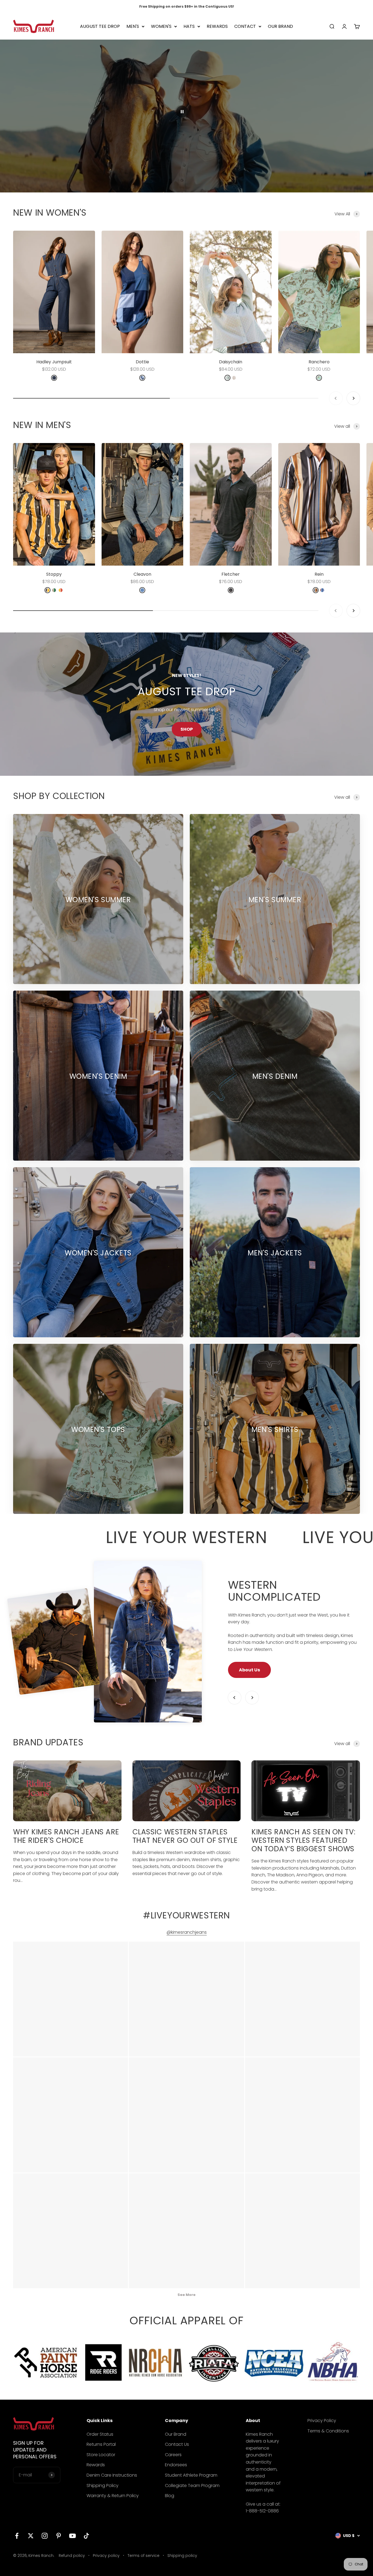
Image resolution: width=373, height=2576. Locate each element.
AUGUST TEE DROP (100, 26)
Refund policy (72, 2556)
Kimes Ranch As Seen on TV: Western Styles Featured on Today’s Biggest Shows (304, 1840)
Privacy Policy (322, 2421)
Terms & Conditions (328, 2431)
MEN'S (133, 26)
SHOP (187, 729)
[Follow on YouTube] (72, 2536)
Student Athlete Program (191, 2475)
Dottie (142, 362)
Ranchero (319, 362)
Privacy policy (106, 2556)
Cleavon (142, 574)
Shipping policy (182, 2556)
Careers (173, 2455)
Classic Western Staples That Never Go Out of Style (185, 1836)
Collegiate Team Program (192, 2486)
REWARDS (217, 26)
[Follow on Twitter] (31, 2536)
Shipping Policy (103, 2486)
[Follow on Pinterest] (59, 2536)
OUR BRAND (280, 26)
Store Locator (101, 2455)
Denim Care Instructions (112, 2475)
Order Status (100, 2434)
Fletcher (231, 574)
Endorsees (176, 2465)
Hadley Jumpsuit (54, 362)
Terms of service (143, 2556)
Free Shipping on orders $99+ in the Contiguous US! (187, 6)
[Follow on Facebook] (17, 2536)
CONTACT (245, 26)
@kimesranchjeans (187, 1932)
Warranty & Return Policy (113, 2496)
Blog (170, 2496)
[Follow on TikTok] (86, 2536)
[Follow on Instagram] (45, 2536)
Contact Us (177, 2444)
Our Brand (176, 2434)
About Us (249, 1670)
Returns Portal (101, 2444)
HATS (189, 26)
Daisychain (231, 362)
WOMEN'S (161, 26)
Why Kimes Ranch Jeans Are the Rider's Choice (66, 1836)
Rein (319, 574)
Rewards (96, 2465)
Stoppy (54, 574)
